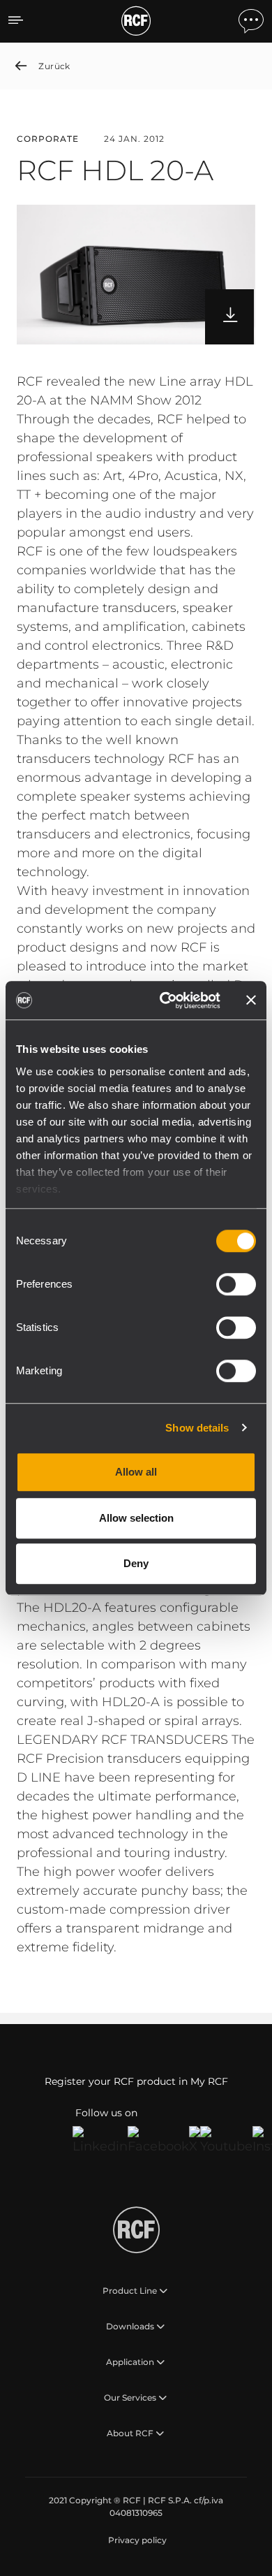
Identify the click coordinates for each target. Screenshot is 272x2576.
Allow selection (136, 1518)
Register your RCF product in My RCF (136, 2081)
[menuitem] (136, 2540)
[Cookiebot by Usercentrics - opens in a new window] (165, 1000)
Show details (197, 1428)
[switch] (236, 1284)
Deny (136, 1563)
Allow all (136, 1472)
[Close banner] (251, 1000)
